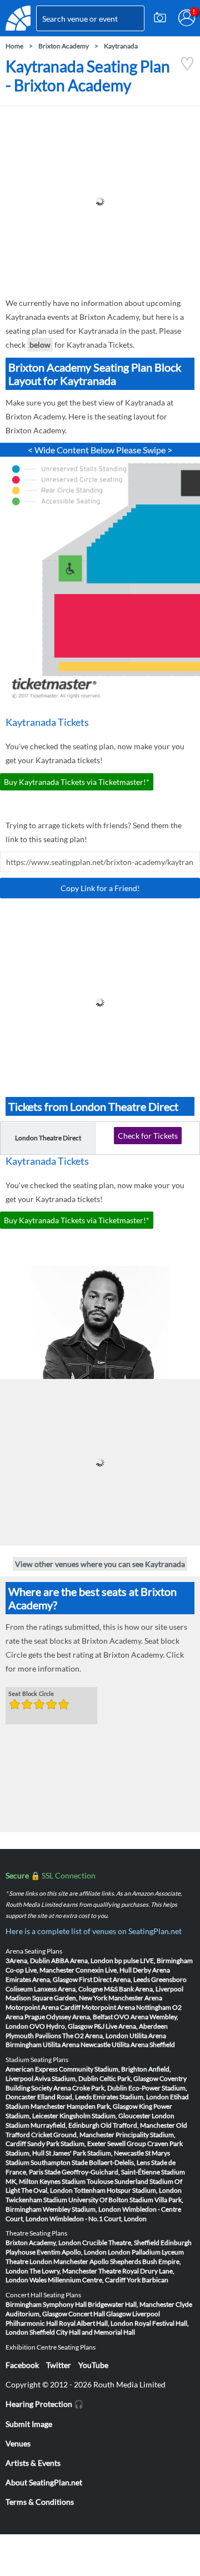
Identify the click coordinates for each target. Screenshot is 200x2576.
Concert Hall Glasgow (100, 2314)
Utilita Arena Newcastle (77, 2045)
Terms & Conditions (40, 2502)
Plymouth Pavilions (33, 2036)
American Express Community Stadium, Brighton (76, 2069)
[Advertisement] (100, 201)
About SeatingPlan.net (44, 2482)
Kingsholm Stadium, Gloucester (105, 2116)
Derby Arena (151, 1970)
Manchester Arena (135, 1998)
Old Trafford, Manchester (138, 2125)
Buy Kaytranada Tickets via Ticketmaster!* (77, 782)
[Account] (187, 18)
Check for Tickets (148, 1136)
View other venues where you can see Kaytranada (100, 1564)
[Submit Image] (160, 18)
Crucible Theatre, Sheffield (121, 2243)
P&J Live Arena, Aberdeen (131, 2026)
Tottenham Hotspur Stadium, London (128, 2190)
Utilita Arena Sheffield (143, 2045)
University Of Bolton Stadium (111, 2200)
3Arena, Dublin (28, 1961)
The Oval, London (47, 2190)
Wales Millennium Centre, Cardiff (77, 2280)
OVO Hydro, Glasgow (61, 2026)
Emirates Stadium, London (131, 2097)
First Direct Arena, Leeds (114, 1979)
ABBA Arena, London (82, 1961)
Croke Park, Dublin (100, 2088)
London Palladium (134, 2252)
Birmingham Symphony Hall (46, 2304)
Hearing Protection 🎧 (44, 2404)
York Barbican (147, 2280)
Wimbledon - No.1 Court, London (98, 2219)
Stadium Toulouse (87, 2181)
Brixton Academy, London (43, 2243)
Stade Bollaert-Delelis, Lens (111, 2162)
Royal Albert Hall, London (96, 2323)
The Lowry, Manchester (63, 2271)
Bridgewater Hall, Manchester (131, 2304)
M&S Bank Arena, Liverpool (144, 1989)
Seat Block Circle (31, 1694)
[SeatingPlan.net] (18, 18)
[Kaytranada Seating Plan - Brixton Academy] (187, 68)
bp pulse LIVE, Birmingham (154, 1961)
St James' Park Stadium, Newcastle (95, 2153)
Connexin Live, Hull (104, 1970)
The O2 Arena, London (95, 2036)
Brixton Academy (64, 46)
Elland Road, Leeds (64, 2097)
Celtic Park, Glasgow (129, 2078)
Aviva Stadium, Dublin (66, 2078)
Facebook (22, 2365)
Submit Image (29, 2424)
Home (14, 46)
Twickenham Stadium (36, 2200)
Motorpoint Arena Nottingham (126, 2007)
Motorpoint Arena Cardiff (43, 2007)
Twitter (59, 2365)
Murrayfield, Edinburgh (65, 2125)
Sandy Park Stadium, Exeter (67, 2144)
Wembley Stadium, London (82, 2209)
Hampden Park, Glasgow (102, 2106)
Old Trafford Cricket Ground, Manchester (96, 2130)
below (40, 345)
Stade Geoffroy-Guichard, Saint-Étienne (102, 2172)
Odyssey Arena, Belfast (79, 2017)
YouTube (93, 2365)
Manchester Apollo (81, 2261)
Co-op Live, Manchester (40, 1970)
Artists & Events (33, 2463)
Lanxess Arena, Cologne (68, 1989)
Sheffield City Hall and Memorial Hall (82, 2332)
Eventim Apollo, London (72, 2252)
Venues (18, 2443)
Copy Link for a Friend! (100, 888)
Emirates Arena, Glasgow (42, 1979)
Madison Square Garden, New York (56, 1998)
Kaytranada (121, 46)
